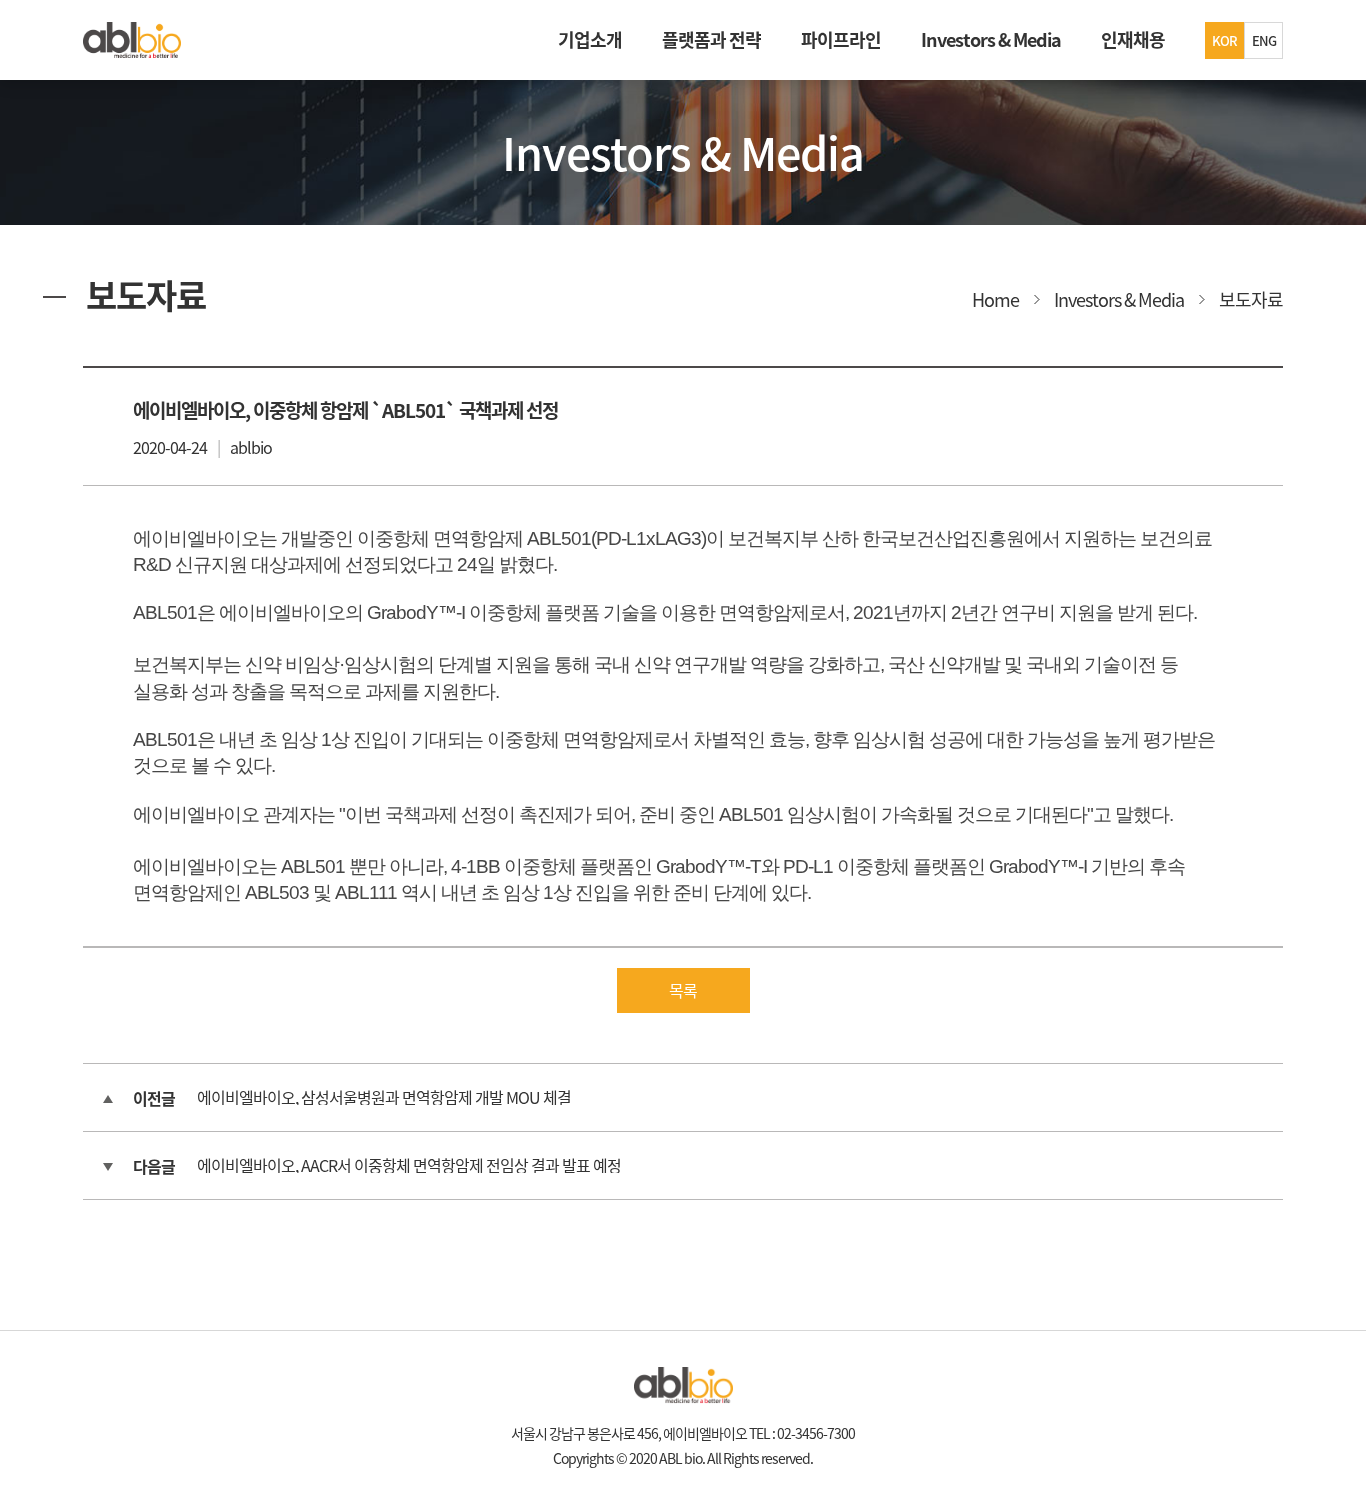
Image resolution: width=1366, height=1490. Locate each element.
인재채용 (1133, 39)
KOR (1224, 40)
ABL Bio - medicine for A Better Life (132, 40)
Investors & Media (991, 39)
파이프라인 (841, 39)
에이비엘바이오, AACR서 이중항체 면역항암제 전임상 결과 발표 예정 (409, 1165)
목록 (683, 990)
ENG (1264, 40)
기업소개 (590, 39)
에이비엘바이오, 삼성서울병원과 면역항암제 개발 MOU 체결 (384, 1097)
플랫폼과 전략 (711, 39)
